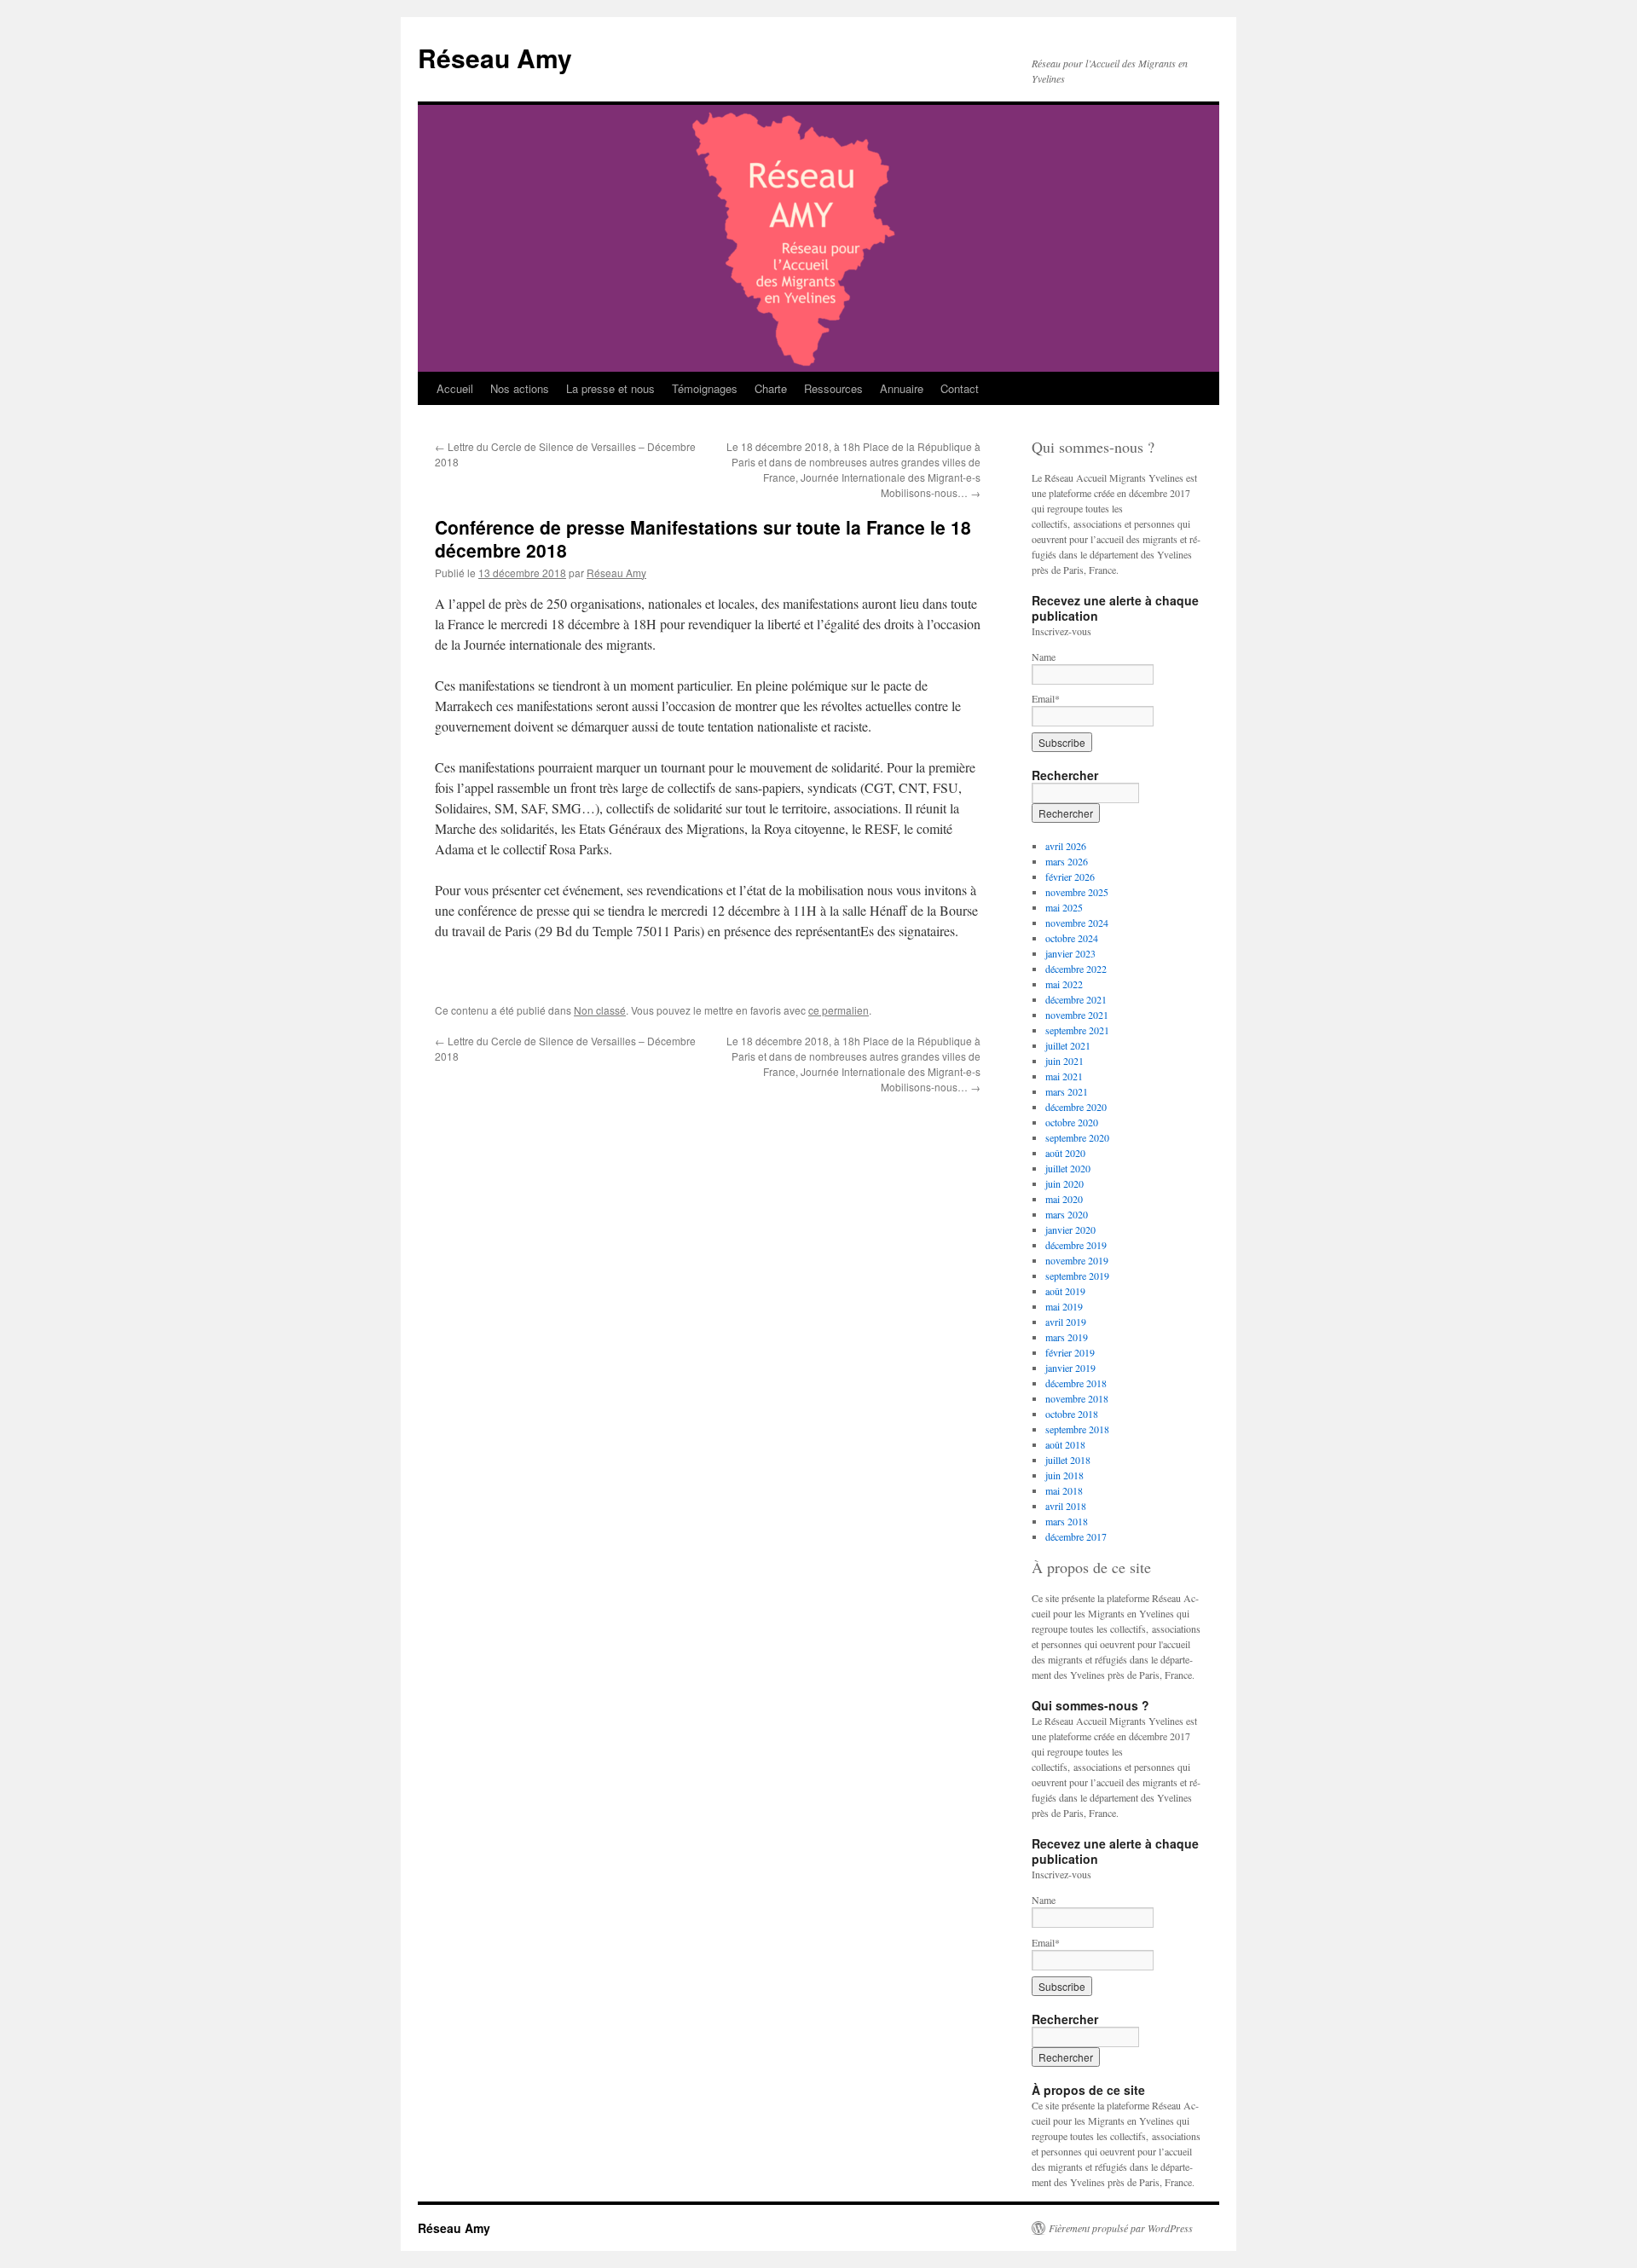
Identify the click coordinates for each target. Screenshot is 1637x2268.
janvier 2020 (1070, 1229)
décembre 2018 (1076, 1383)
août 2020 (1065, 1153)
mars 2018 (1067, 1521)
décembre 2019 (1076, 1245)
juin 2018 (1064, 1475)
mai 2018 (1064, 1490)
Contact (960, 388)
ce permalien (839, 1010)
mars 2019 (1067, 1337)
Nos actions (520, 388)
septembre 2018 (1077, 1429)
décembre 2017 (1076, 1536)
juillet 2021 (1068, 1045)
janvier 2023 (1070, 953)
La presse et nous (610, 388)
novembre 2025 (1077, 892)
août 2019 (1065, 1291)
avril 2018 (1066, 1506)
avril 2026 (1066, 846)
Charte (771, 388)
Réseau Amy (495, 58)
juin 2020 (1064, 1183)
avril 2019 (1066, 1322)
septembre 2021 (1077, 1030)
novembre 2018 (1077, 1398)
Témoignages (705, 388)
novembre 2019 (1077, 1260)
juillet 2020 (1068, 1168)
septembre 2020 (1077, 1137)
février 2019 (1070, 1352)
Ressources (833, 388)
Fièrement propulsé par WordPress (1121, 2228)
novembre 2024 (1077, 923)
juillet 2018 (1068, 1460)
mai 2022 (1064, 984)
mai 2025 (1064, 907)
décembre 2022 (1076, 969)
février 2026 (1070, 877)
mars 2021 (1067, 1091)
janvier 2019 (1070, 1368)
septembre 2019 (1077, 1276)
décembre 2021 (1076, 999)
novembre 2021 (1077, 1015)
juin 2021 (1064, 1061)
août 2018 (1065, 1444)
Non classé (600, 1010)
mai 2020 (1064, 1199)
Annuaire (902, 388)
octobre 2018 (1072, 1414)
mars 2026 (1067, 861)
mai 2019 (1064, 1306)
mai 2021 (1064, 1076)
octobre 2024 (1072, 938)
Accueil (455, 388)
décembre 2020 (1076, 1107)
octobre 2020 (1072, 1122)
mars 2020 (1067, 1214)
